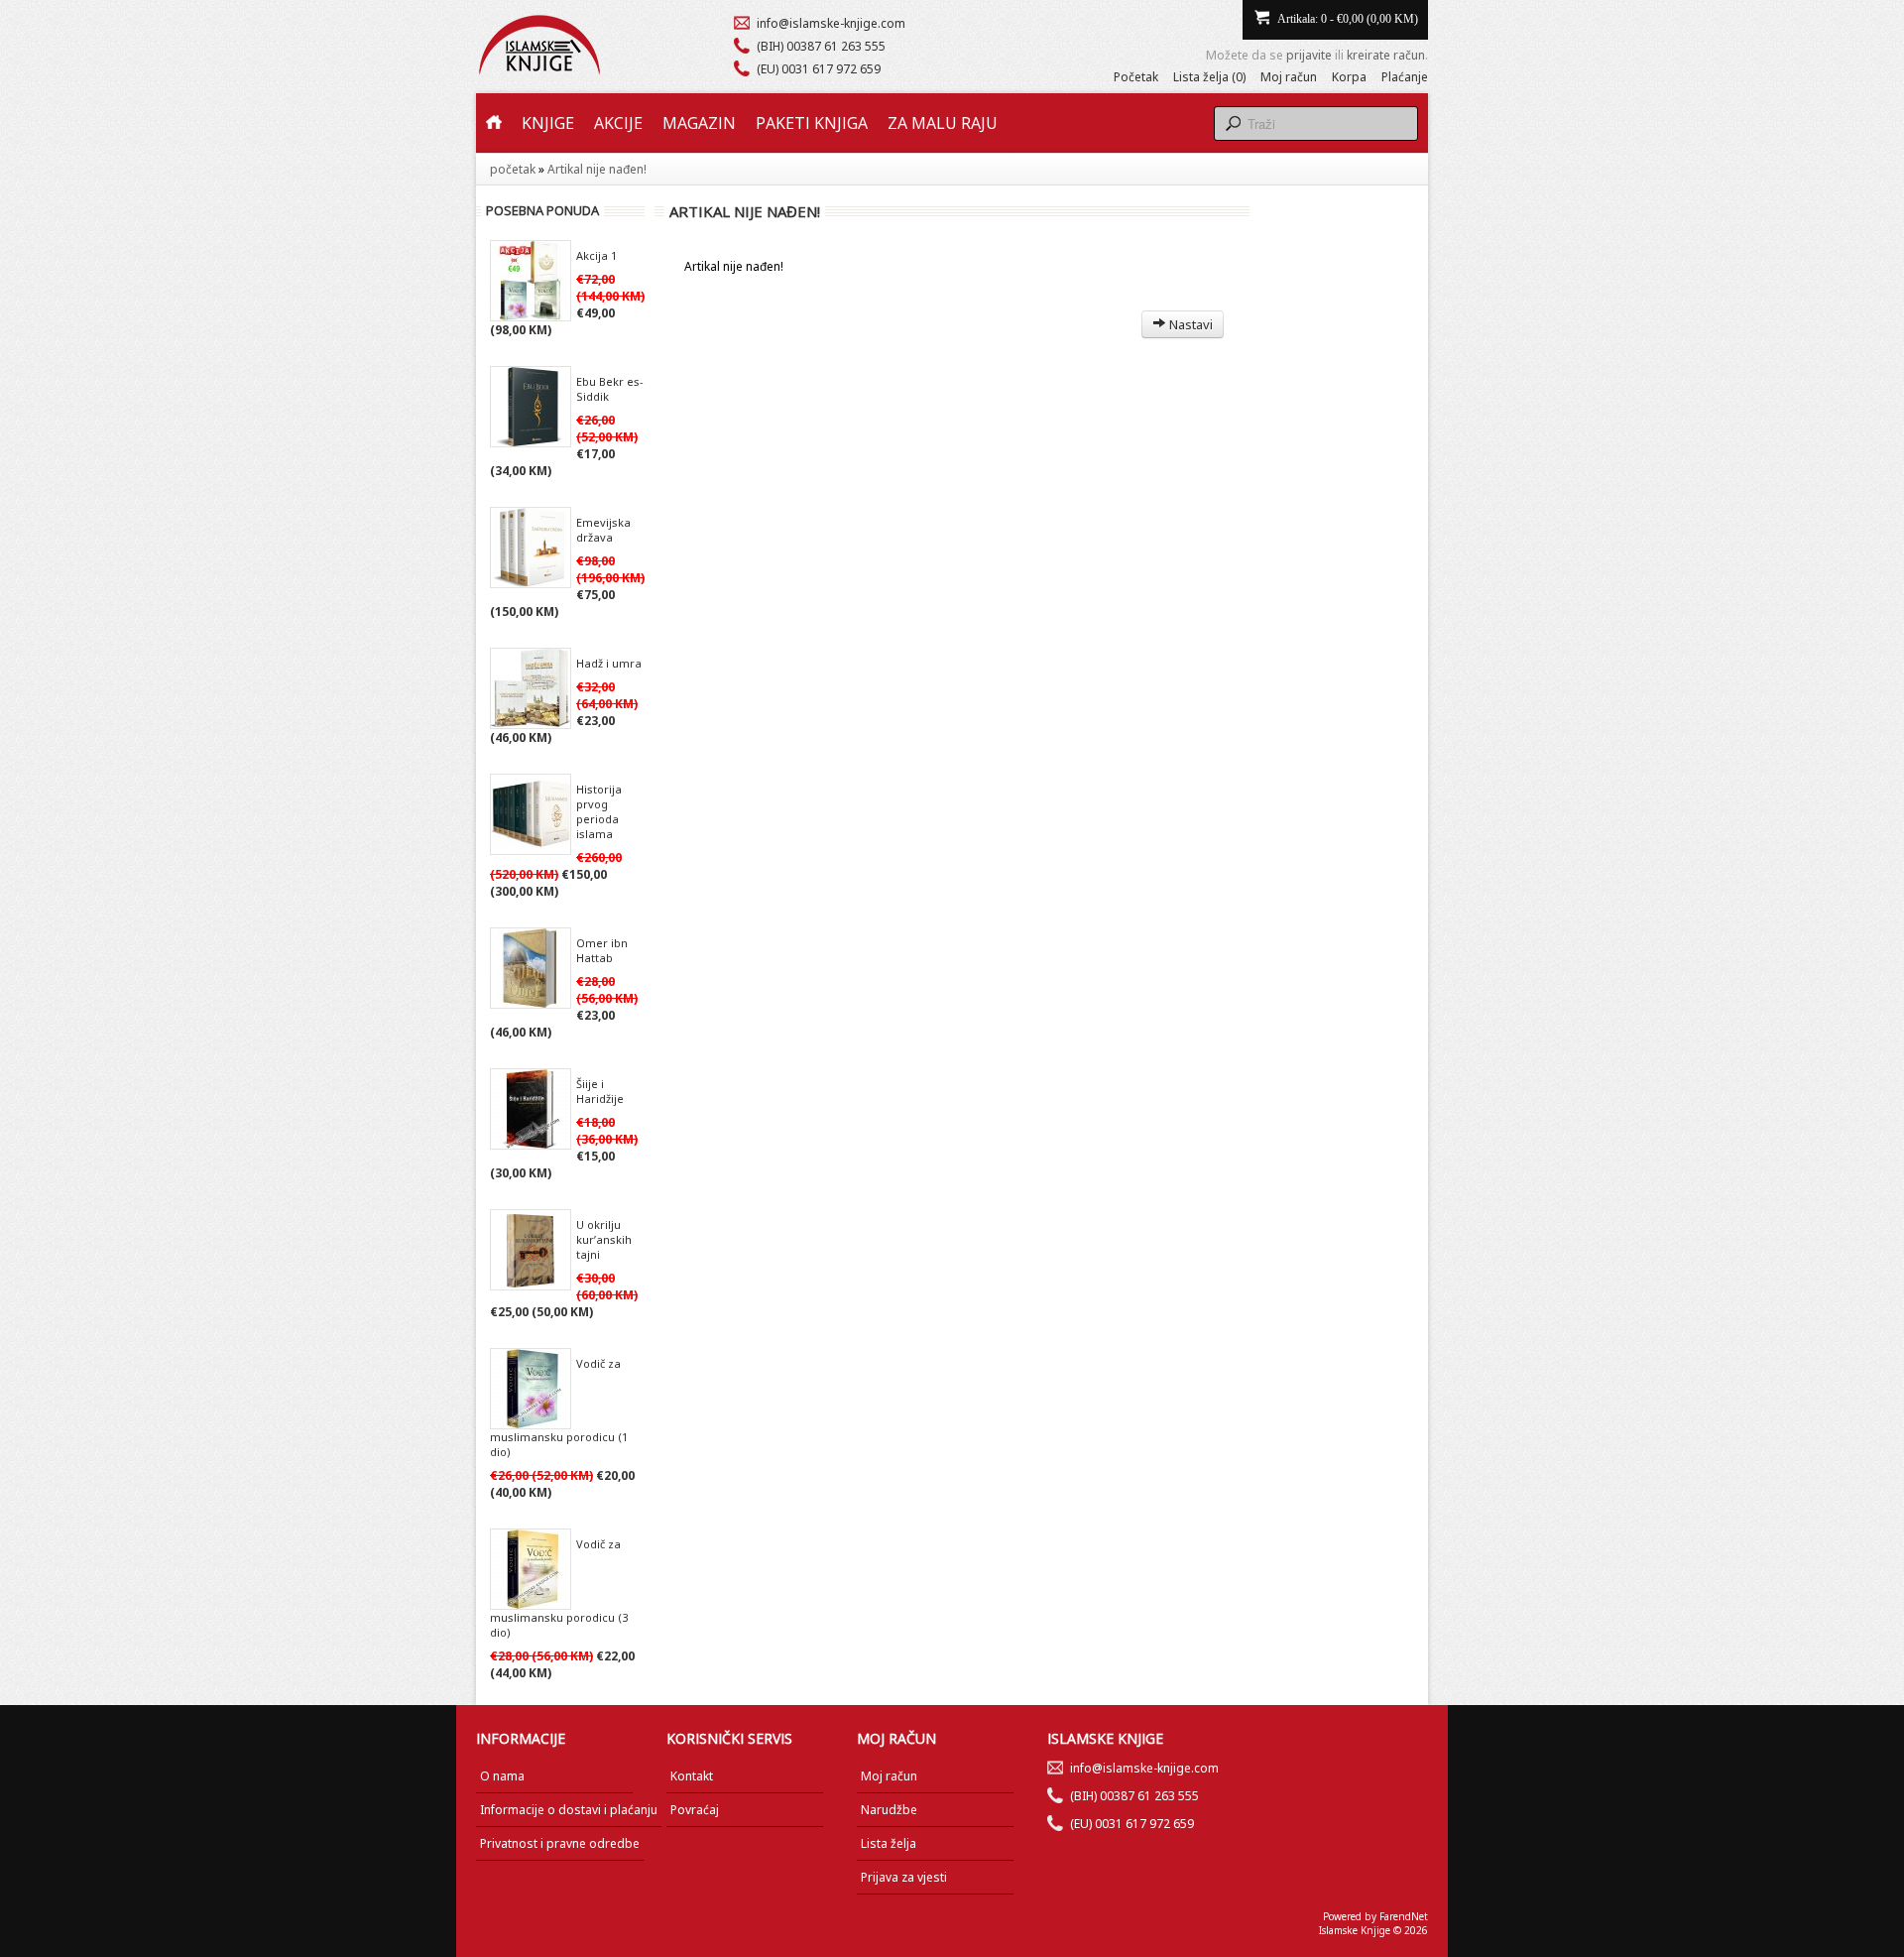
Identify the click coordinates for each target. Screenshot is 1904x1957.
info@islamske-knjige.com (831, 23)
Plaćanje (1405, 77)
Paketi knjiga (812, 123)
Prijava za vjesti (904, 1877)
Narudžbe (889, 1810)
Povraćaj (695, 1810)
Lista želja (889, 1843)
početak (513, 169)
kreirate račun (1386, 55)
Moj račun (1289, 77)
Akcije (618, 123)
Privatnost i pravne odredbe (560, 1843)
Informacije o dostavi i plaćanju (569, 1810)
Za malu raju (943, 123)
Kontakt (692, 1776)
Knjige (548, 123)
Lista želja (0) (1209, 77)
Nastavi (1190, 324)
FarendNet (1404, 1916)
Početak (1136, 77)
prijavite (1309, 55)
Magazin (699, 123)
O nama (502, 1776)
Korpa (1349, 77)
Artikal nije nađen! (597, 169)
